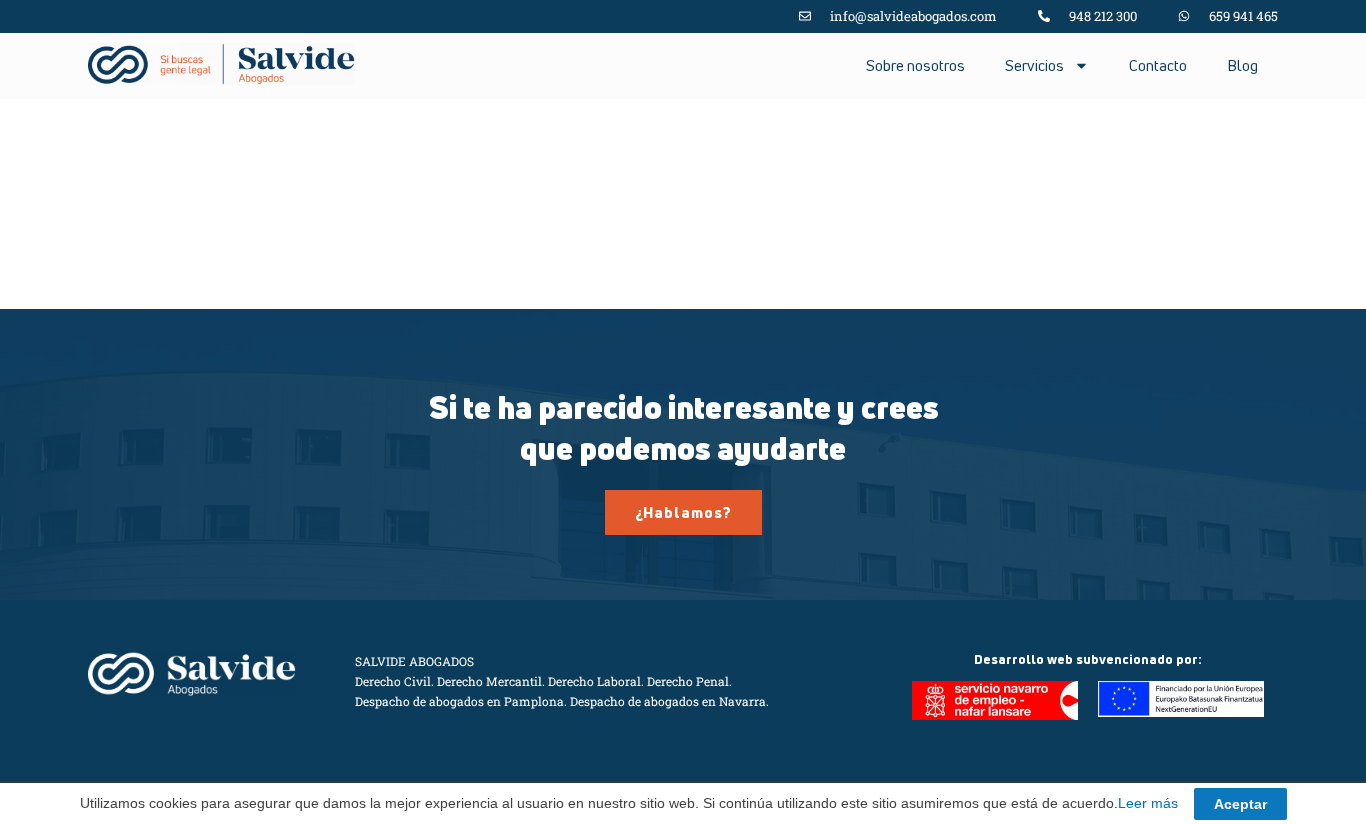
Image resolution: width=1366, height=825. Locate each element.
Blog (1242, 65)
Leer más (1148, 803)
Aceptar (1240, 804)
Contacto (1158, 65)
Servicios (1034, 65)
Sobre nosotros (915, 65)
